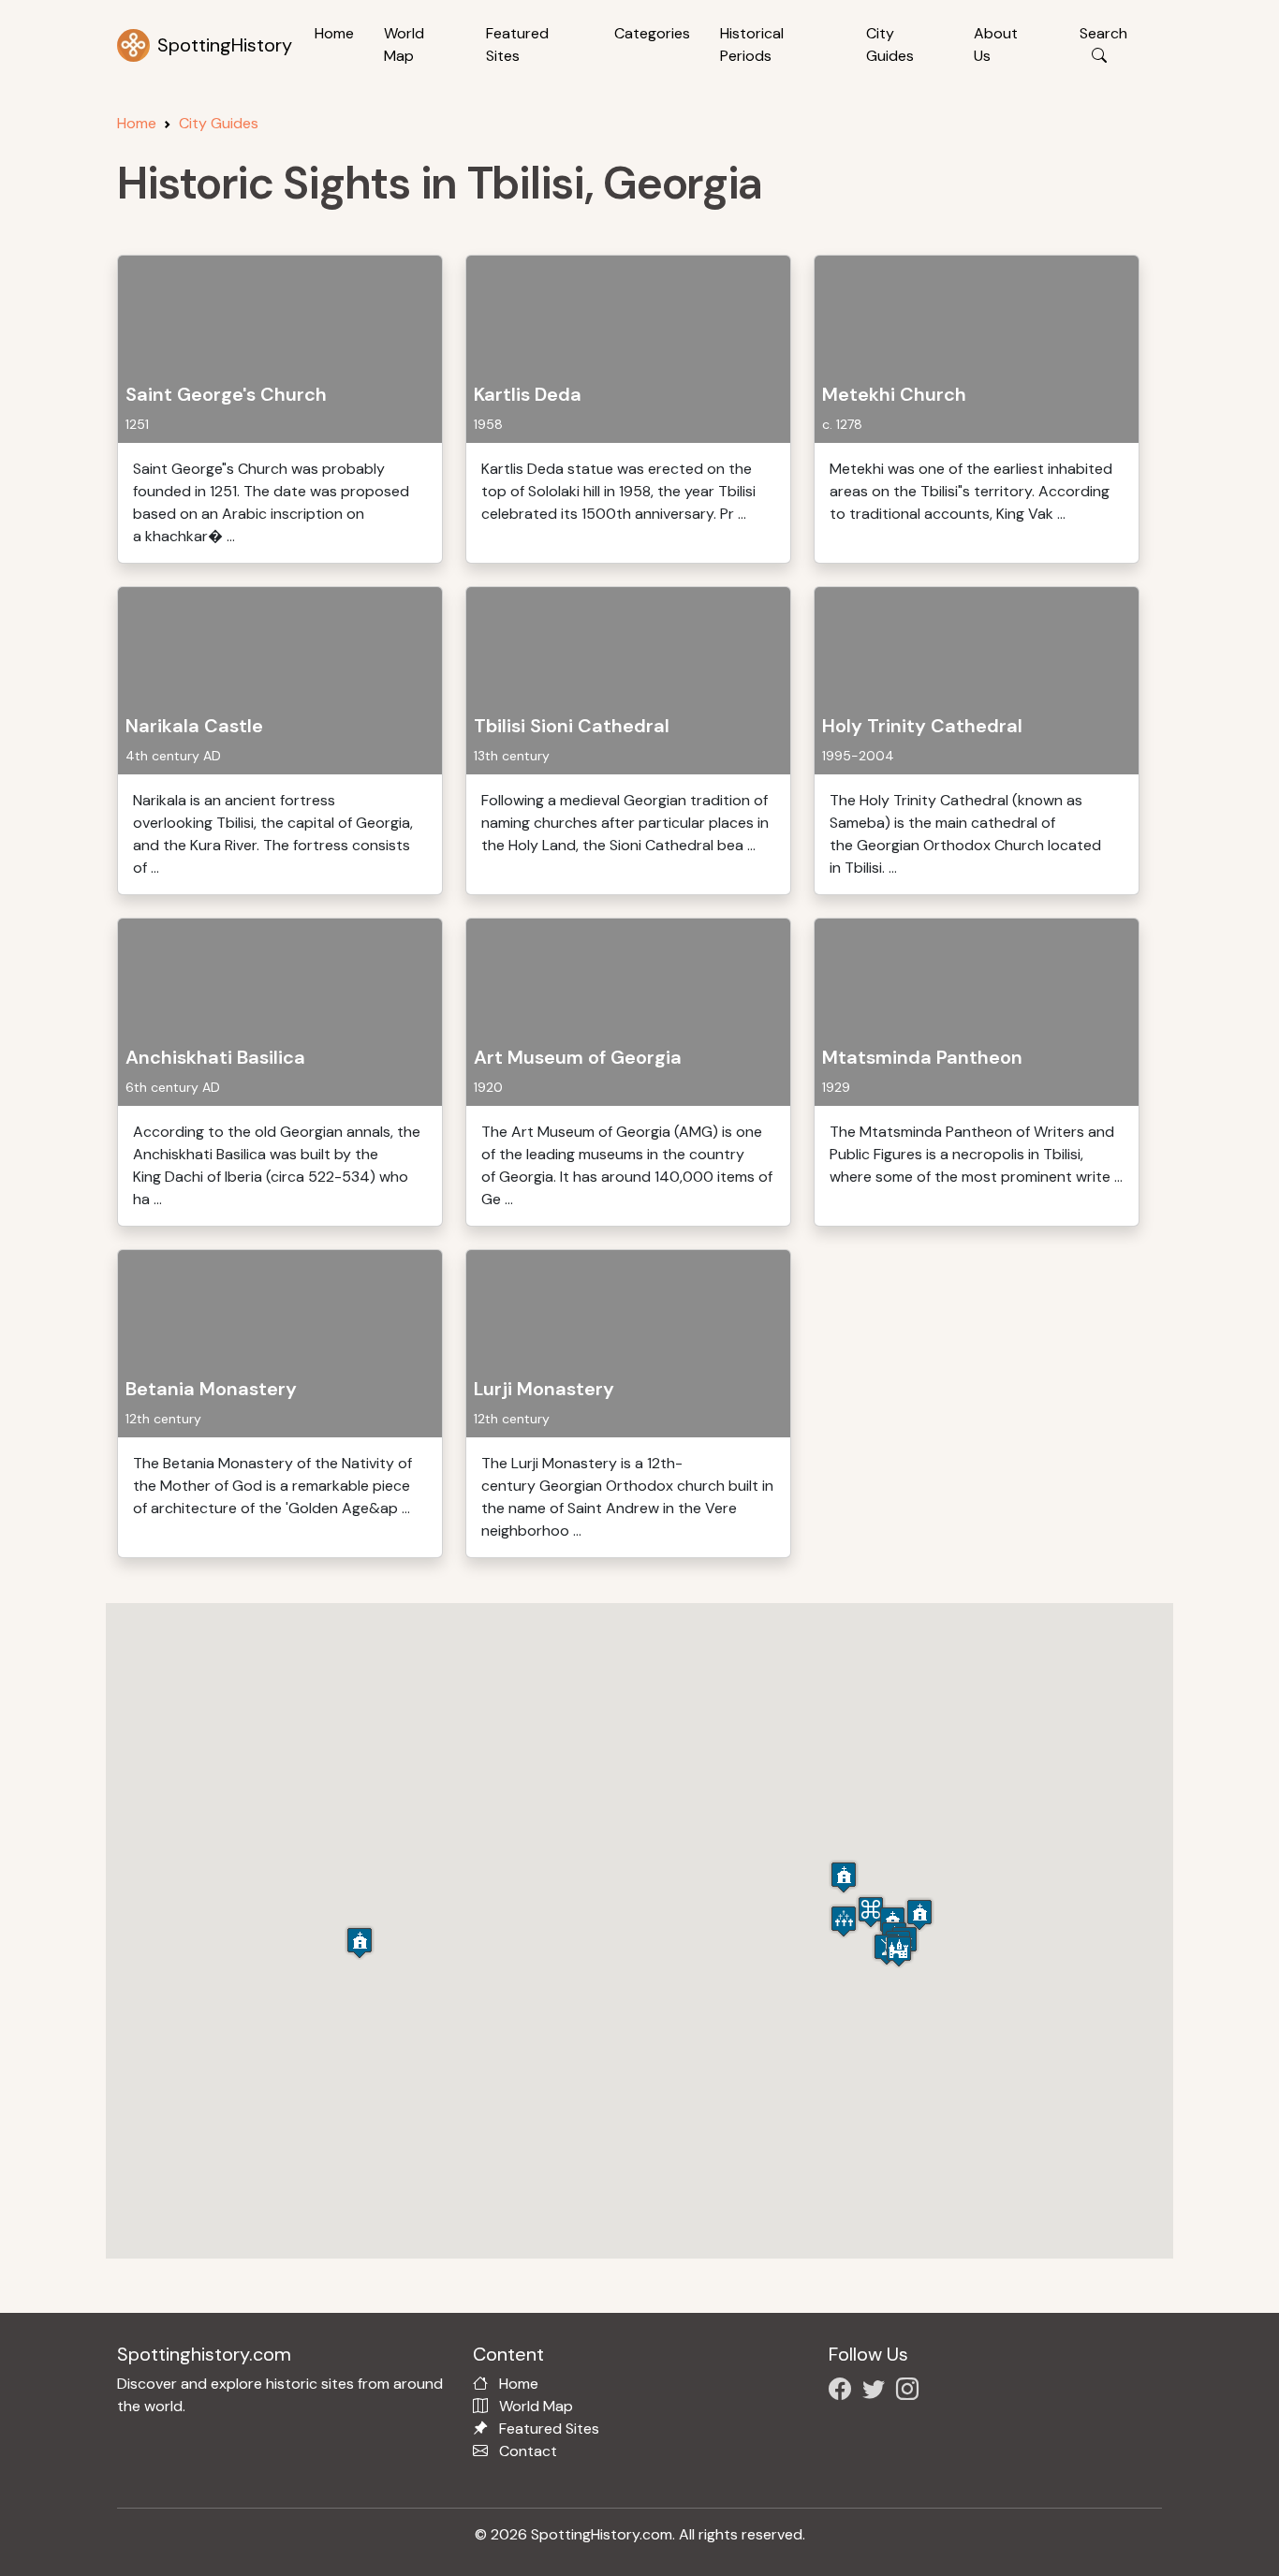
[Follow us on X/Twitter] (877, 2392)
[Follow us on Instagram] (911, 2392)
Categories (652, 33)
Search (1103, 33)
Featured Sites (517, 44)
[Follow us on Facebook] (844, 2392)
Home (334, 33)
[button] (919, 1914)
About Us (996, 44)
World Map (404, 44)
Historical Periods (752, 44)
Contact (528, 2451)
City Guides (890, 44)
